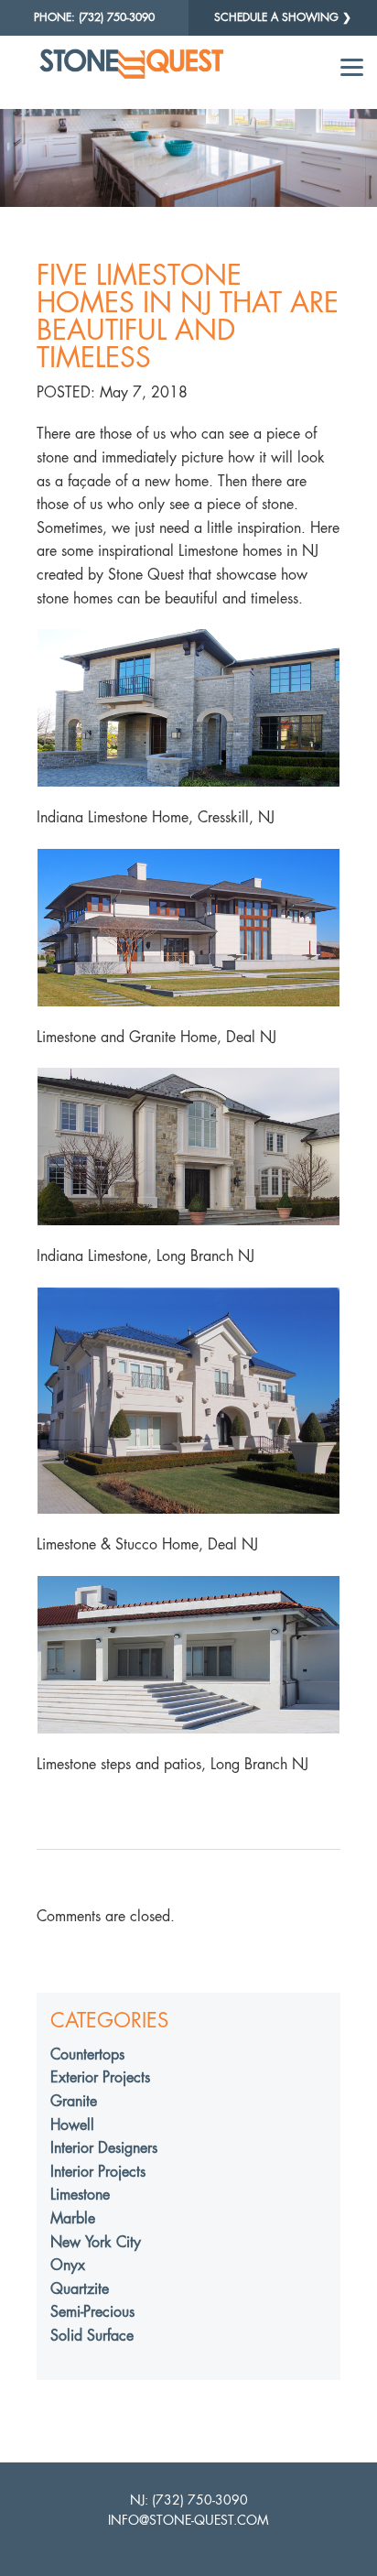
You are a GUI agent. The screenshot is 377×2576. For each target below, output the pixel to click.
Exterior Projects (100, 2077)
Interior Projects (98, 2172)
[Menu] (352, 66)
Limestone (80, 2195)
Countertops (87, 2054)
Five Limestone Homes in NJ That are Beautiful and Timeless (188, 316)
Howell (72, 2125)
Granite (74, 2101)
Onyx (68, 2265)
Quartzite (80, 2289)
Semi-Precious (92, 2312)
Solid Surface (92, 2336)
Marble (73, 2218)
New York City (96, 2242)
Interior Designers (104, 2148)
